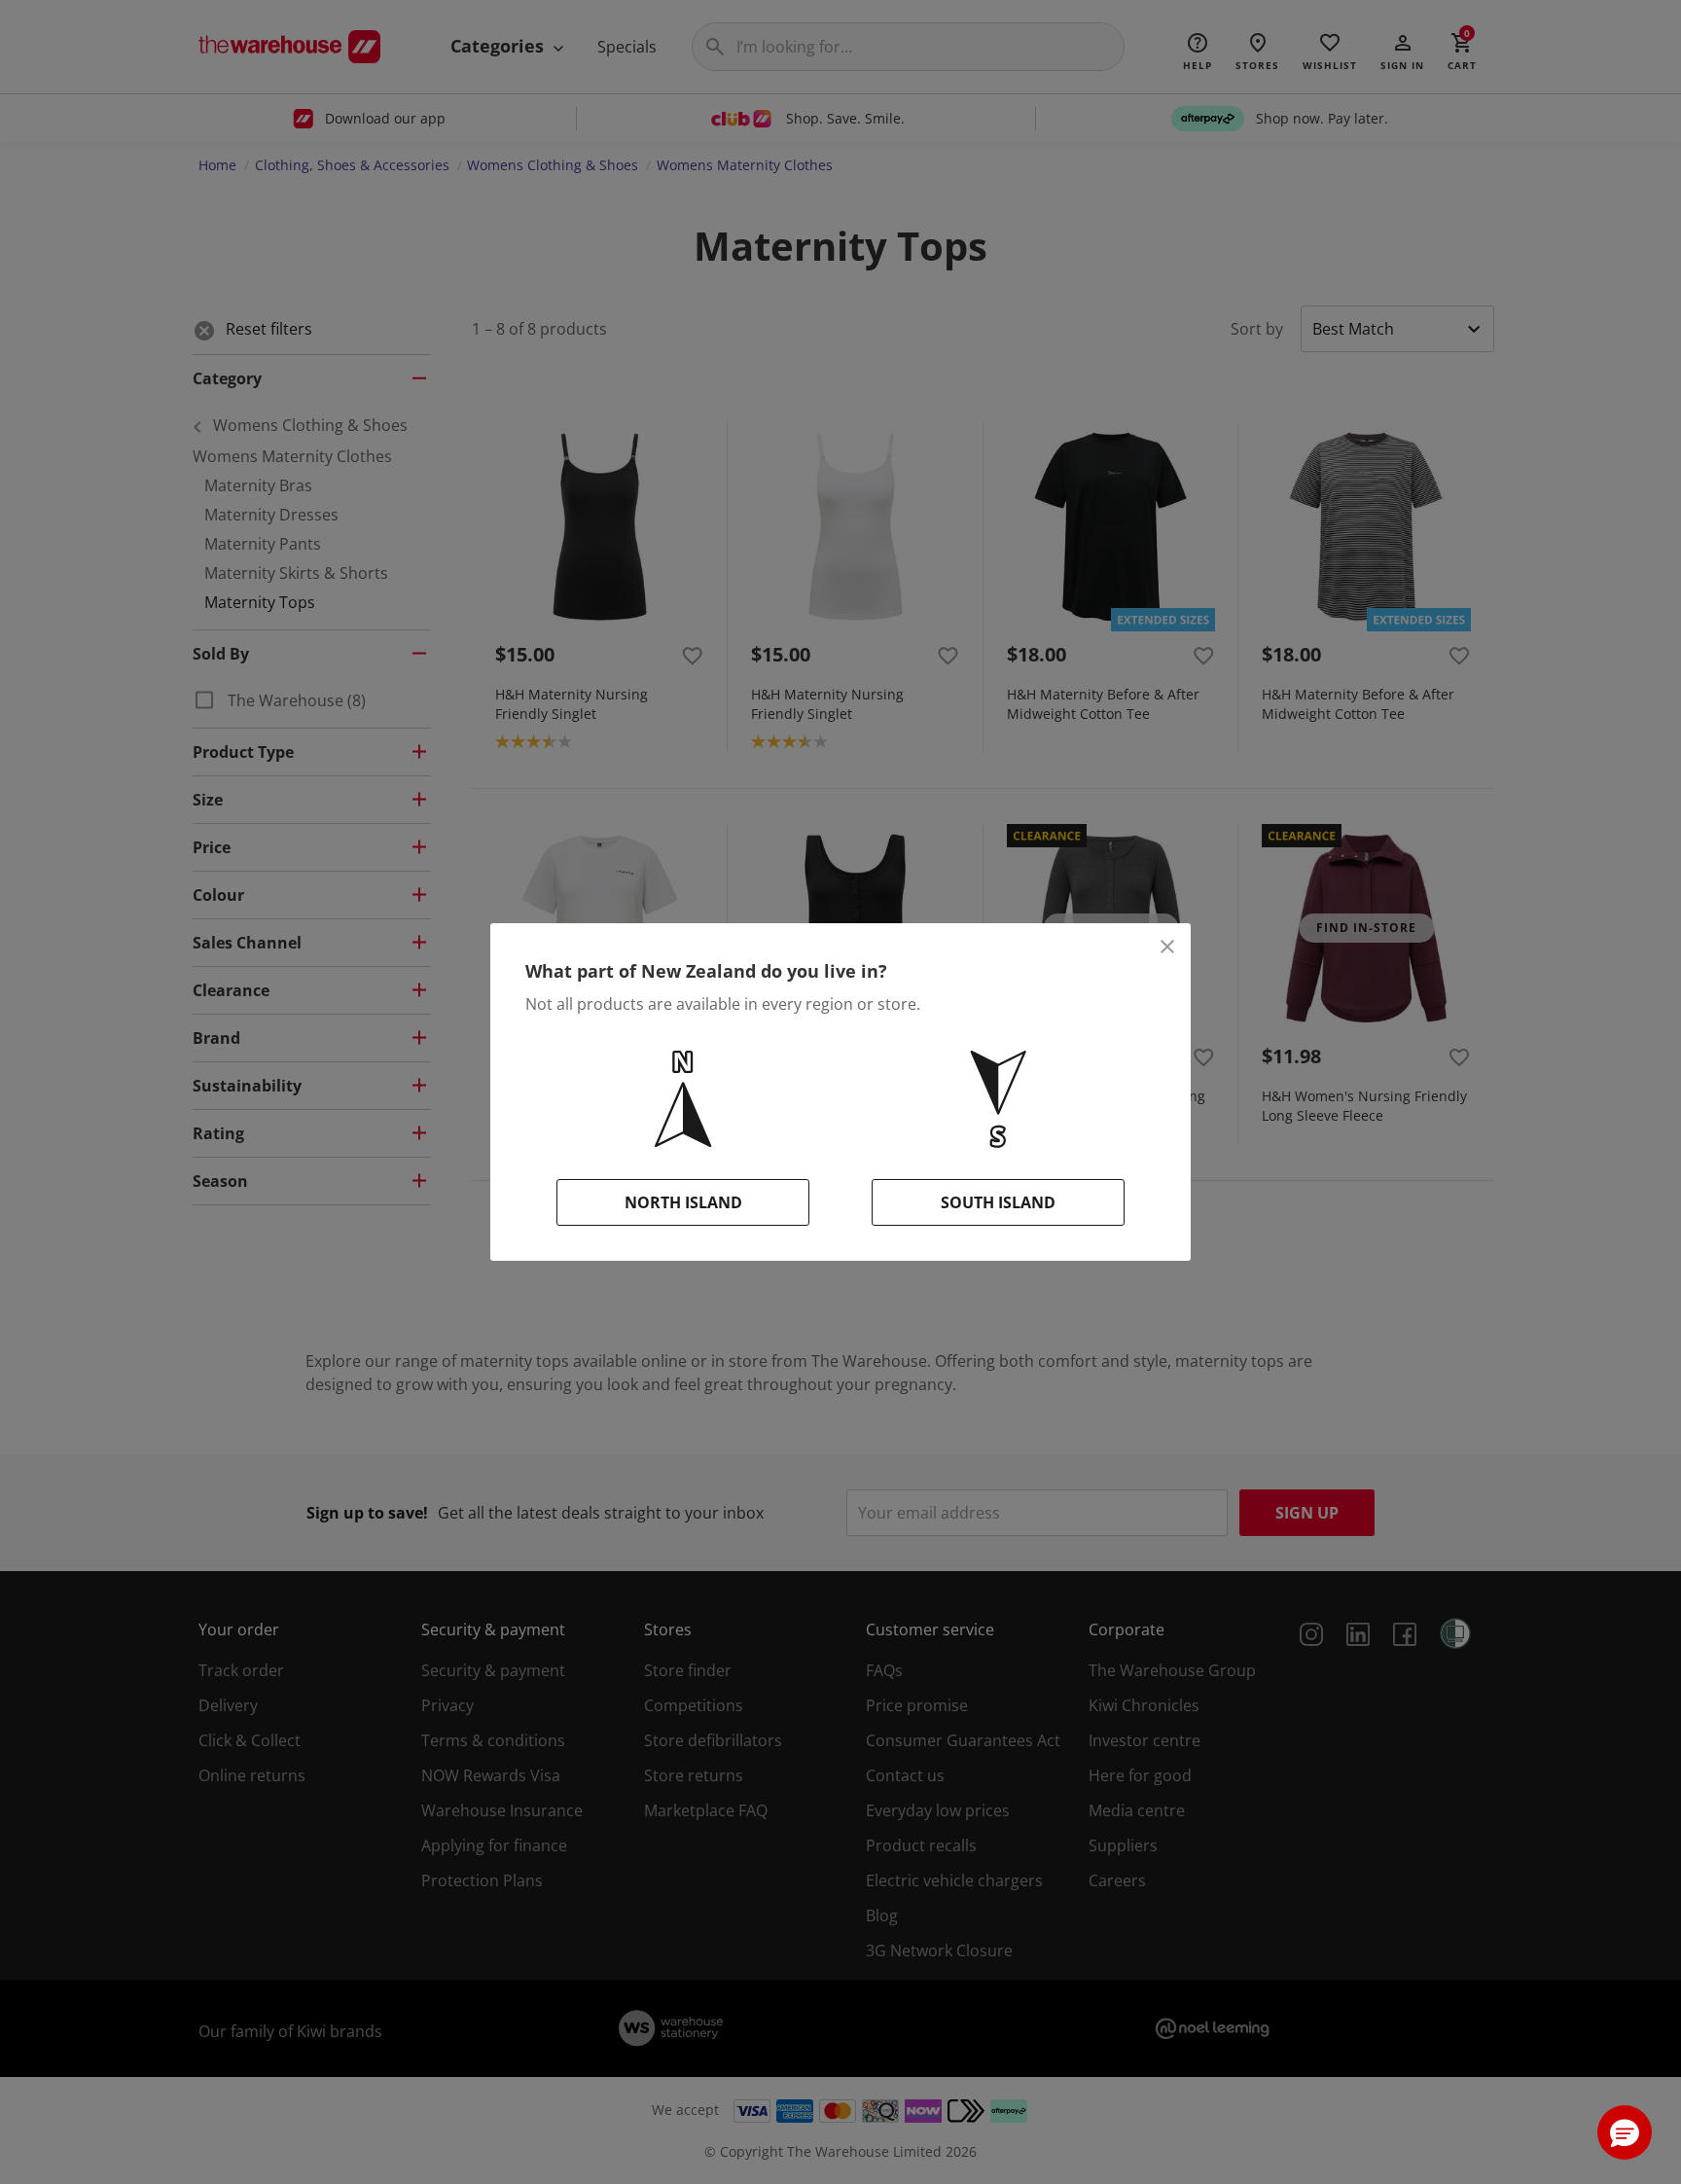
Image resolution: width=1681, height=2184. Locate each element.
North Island (683, 1202)
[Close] (1167, 947)
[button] (1625, 2132)
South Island (998, 1202)
